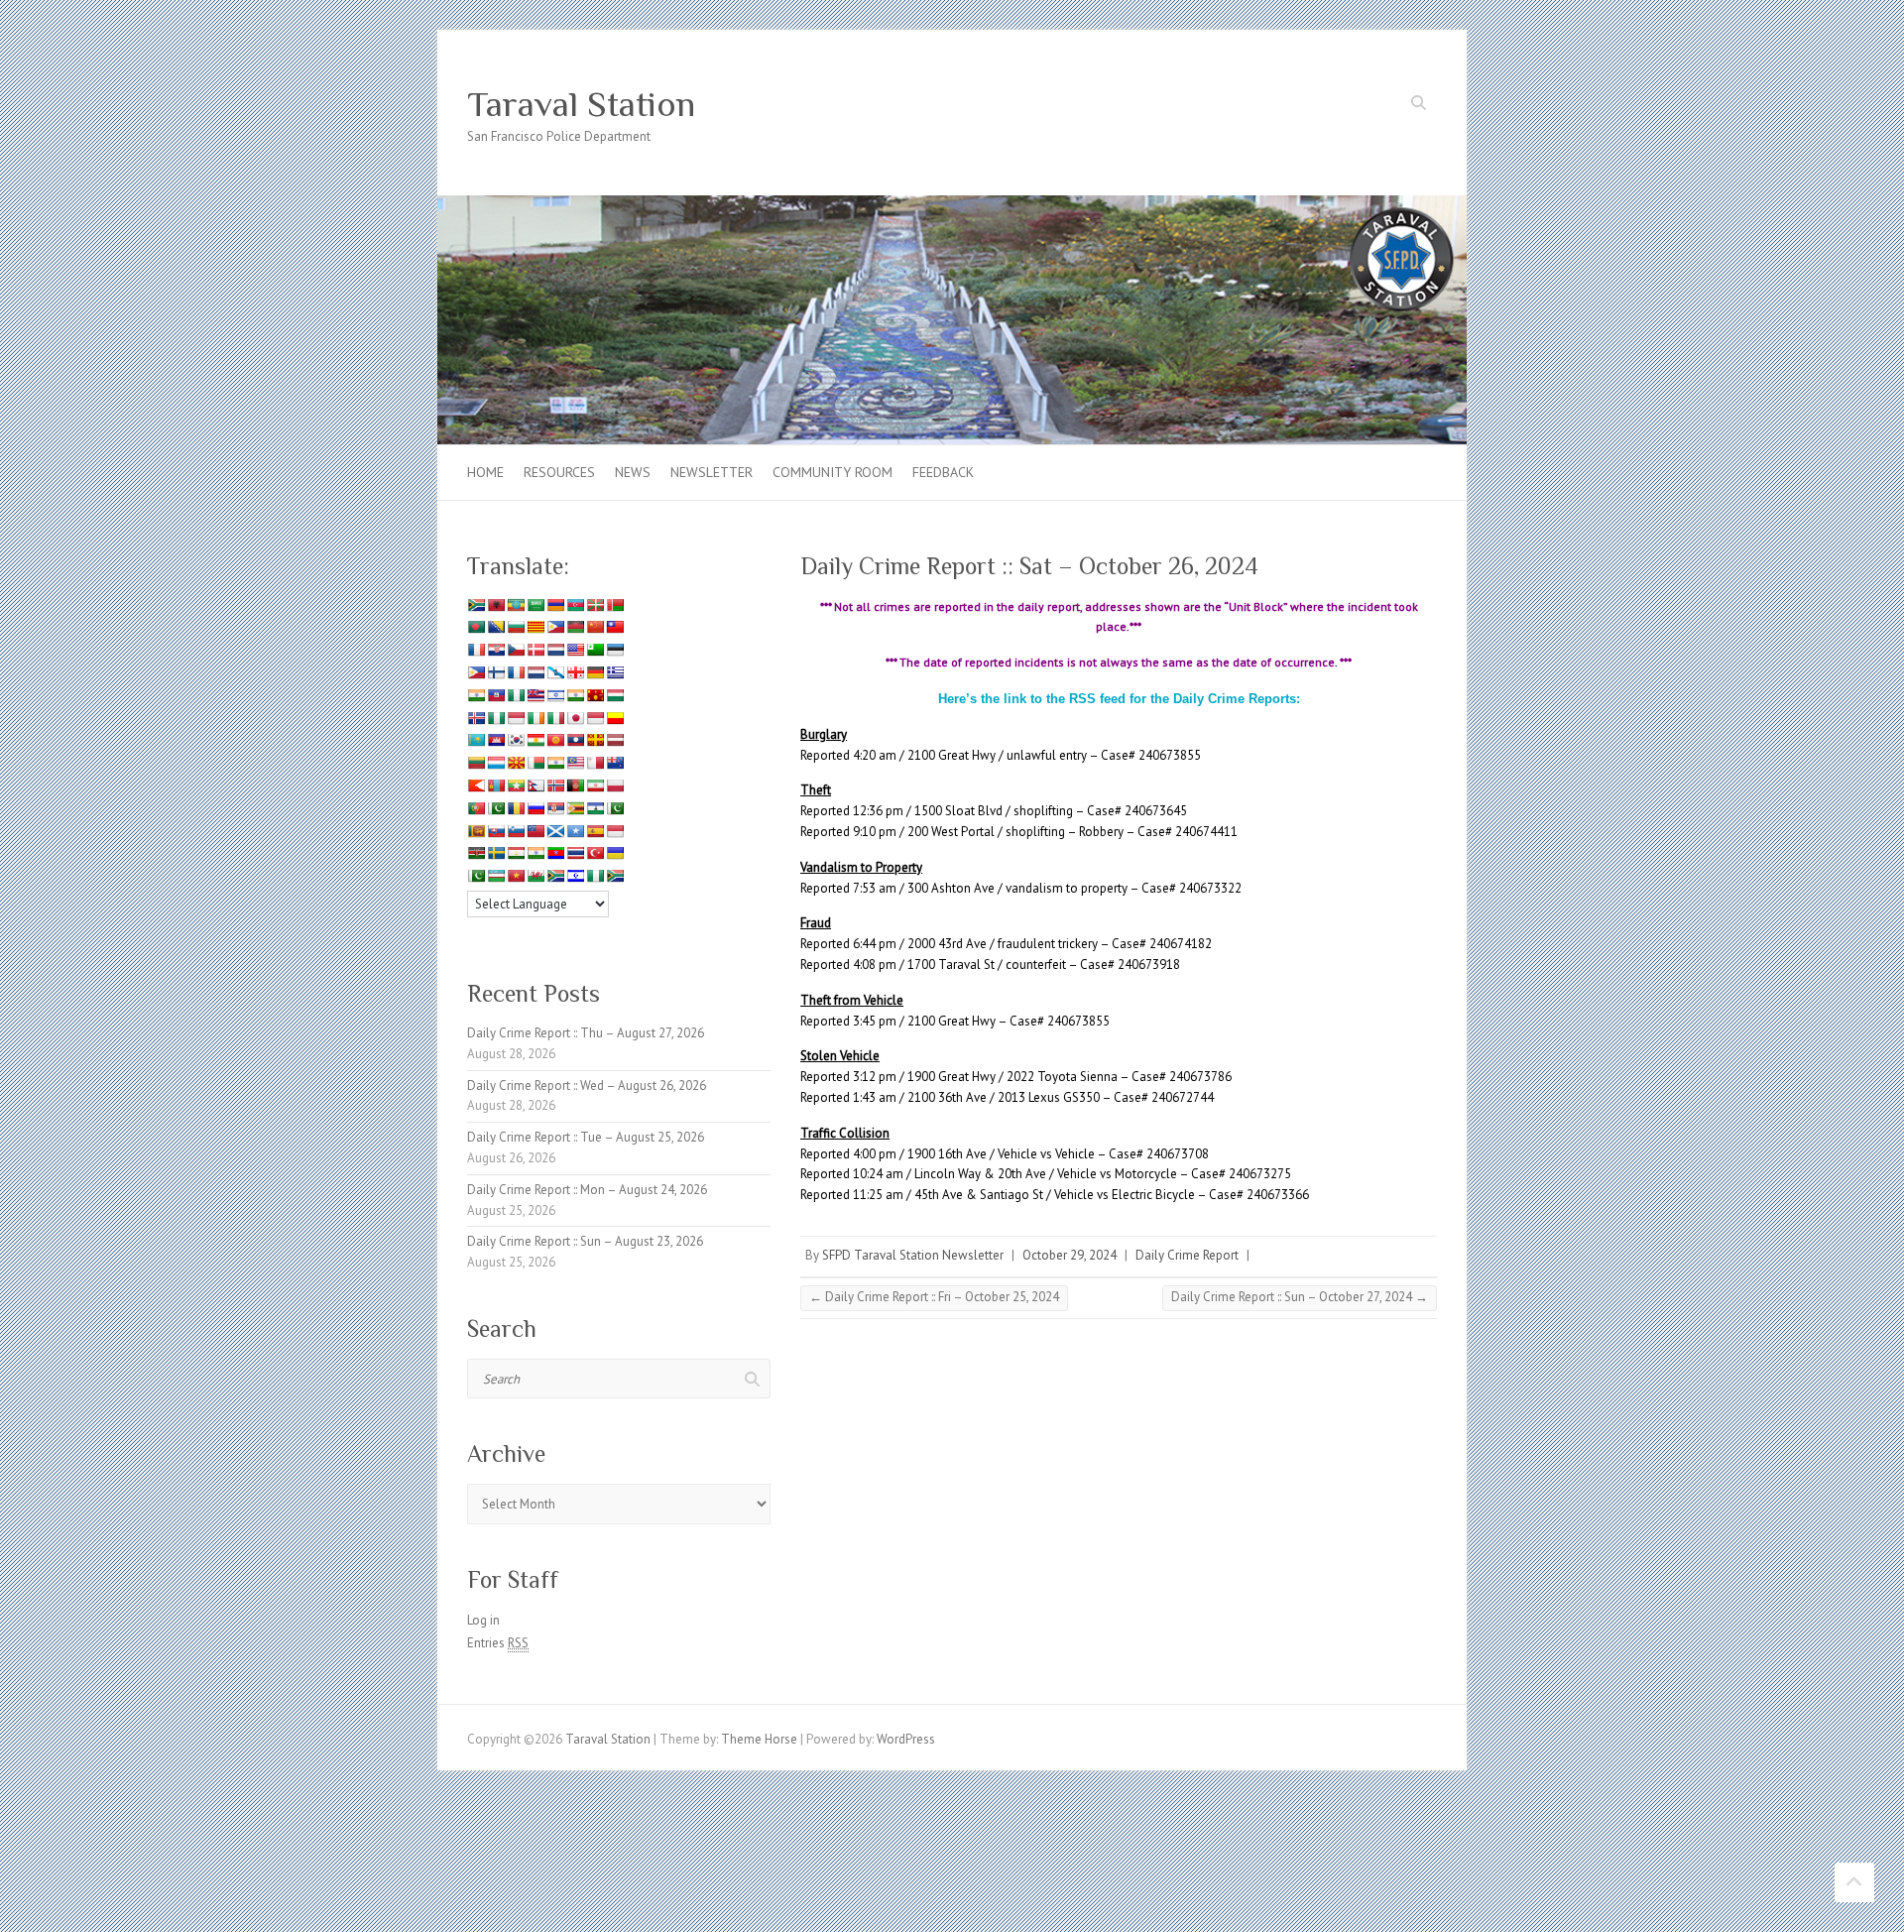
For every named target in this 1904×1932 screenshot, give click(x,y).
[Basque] (595, 605)
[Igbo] (496, 718)
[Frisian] (535, 672)
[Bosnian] (496, 627)
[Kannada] (615, 718)
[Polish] (615, 785)
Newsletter (712, 472)
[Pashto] (575, 785)
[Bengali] (476, 627)
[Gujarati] (476, 695)
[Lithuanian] (476, 763)
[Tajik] (516, 853)
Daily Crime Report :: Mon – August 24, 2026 (587, 1190)
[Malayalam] (555, 763)
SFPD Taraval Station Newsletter (913, 1255)
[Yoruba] (595, 876)
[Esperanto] (595, 650)
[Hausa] (516, 695)
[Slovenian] (516, 831)
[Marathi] (476, 785)
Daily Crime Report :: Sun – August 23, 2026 (585, 1241)
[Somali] (575, 831)
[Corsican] (476, 650)
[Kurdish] (535, 740)
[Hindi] (575, 695)
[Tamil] (535, 853)
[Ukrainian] (615, 853)
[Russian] (535, 808)
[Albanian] (496, 605)
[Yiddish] (575, 876)
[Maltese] (595, 763)
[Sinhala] (476, 831)
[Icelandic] (476, 718)
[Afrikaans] (476, 605)
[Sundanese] (615, 831)
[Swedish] (496, 853)
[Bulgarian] (516, 627)
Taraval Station (581, 104)
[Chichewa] (575, 627)
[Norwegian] (555, 785)
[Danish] (535, 650)
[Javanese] (595, 718)
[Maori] (615, 763)
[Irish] (535, 718)
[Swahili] (476, 853)
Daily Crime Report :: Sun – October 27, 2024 (1300, 1297)
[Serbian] (555, 808)
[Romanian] (516, 808)
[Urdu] (476, 876)
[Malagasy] (535, 763)
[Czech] (516, 650)
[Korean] (516, 740)
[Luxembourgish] (496, 763)
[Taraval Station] (952, 205)
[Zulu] (615, 876)
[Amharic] (516, 605)
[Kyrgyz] (555, 740)
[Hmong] (595, 695)
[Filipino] (476, 672)
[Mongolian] (496, 785)
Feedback (943, 472)
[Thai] (575, 853)
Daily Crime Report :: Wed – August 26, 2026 (587, 1086)
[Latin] (595, 740)
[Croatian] (496, 650)
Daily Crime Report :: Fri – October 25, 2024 (934, 1297)
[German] (595, 672)
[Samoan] (535, 831)
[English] (575, 650)
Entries (498, 1643)
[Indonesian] (516, 718)
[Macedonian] (516, 763)
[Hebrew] (555, 695)
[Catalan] (535, 627)
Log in (483, 1620)
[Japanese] (575, 718)
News (633, 472)
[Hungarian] (615, 695)
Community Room (833, 472)
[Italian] (555, 718)
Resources (559, 472)
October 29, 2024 (1070, 1255)
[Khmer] (496, 740)
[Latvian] (615, 740)
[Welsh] (535, 876)
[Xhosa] (555, 876)
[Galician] (555, 672)
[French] (516, 672)
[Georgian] (575, 672)
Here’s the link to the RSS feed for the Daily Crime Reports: (1119, 699)
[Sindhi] (615, 808)
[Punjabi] (496, 808)
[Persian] (595, 785)
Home (485, 472)
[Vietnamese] (516, 876)
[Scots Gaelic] (555, 831)
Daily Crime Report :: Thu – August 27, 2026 (586, 1033)
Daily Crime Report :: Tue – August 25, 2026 (586, 1137)
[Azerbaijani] (575, 605)
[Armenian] (555, 605)
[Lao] (575, 740)
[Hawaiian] (535, 695)
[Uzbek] (496, 876)
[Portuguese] (476, 808)
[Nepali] (535, 785)
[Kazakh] (476, 740)
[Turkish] (595, 853)
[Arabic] (535, 605)
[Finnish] (496, 672)
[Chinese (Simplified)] (595, 627)
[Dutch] (555, 650)
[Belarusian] (615, 605)
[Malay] (575, 763)
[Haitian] (496, 695)
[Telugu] (555, 853)
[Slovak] (496, 831)
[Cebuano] (555, 627)
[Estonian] (615, 650)
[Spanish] (595, 831)
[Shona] (575, 808)
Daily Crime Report (1187, 1255)
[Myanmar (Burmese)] (516, 785)
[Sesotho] (595, 808)
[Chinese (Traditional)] (615, 627)
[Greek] (615, 672)
